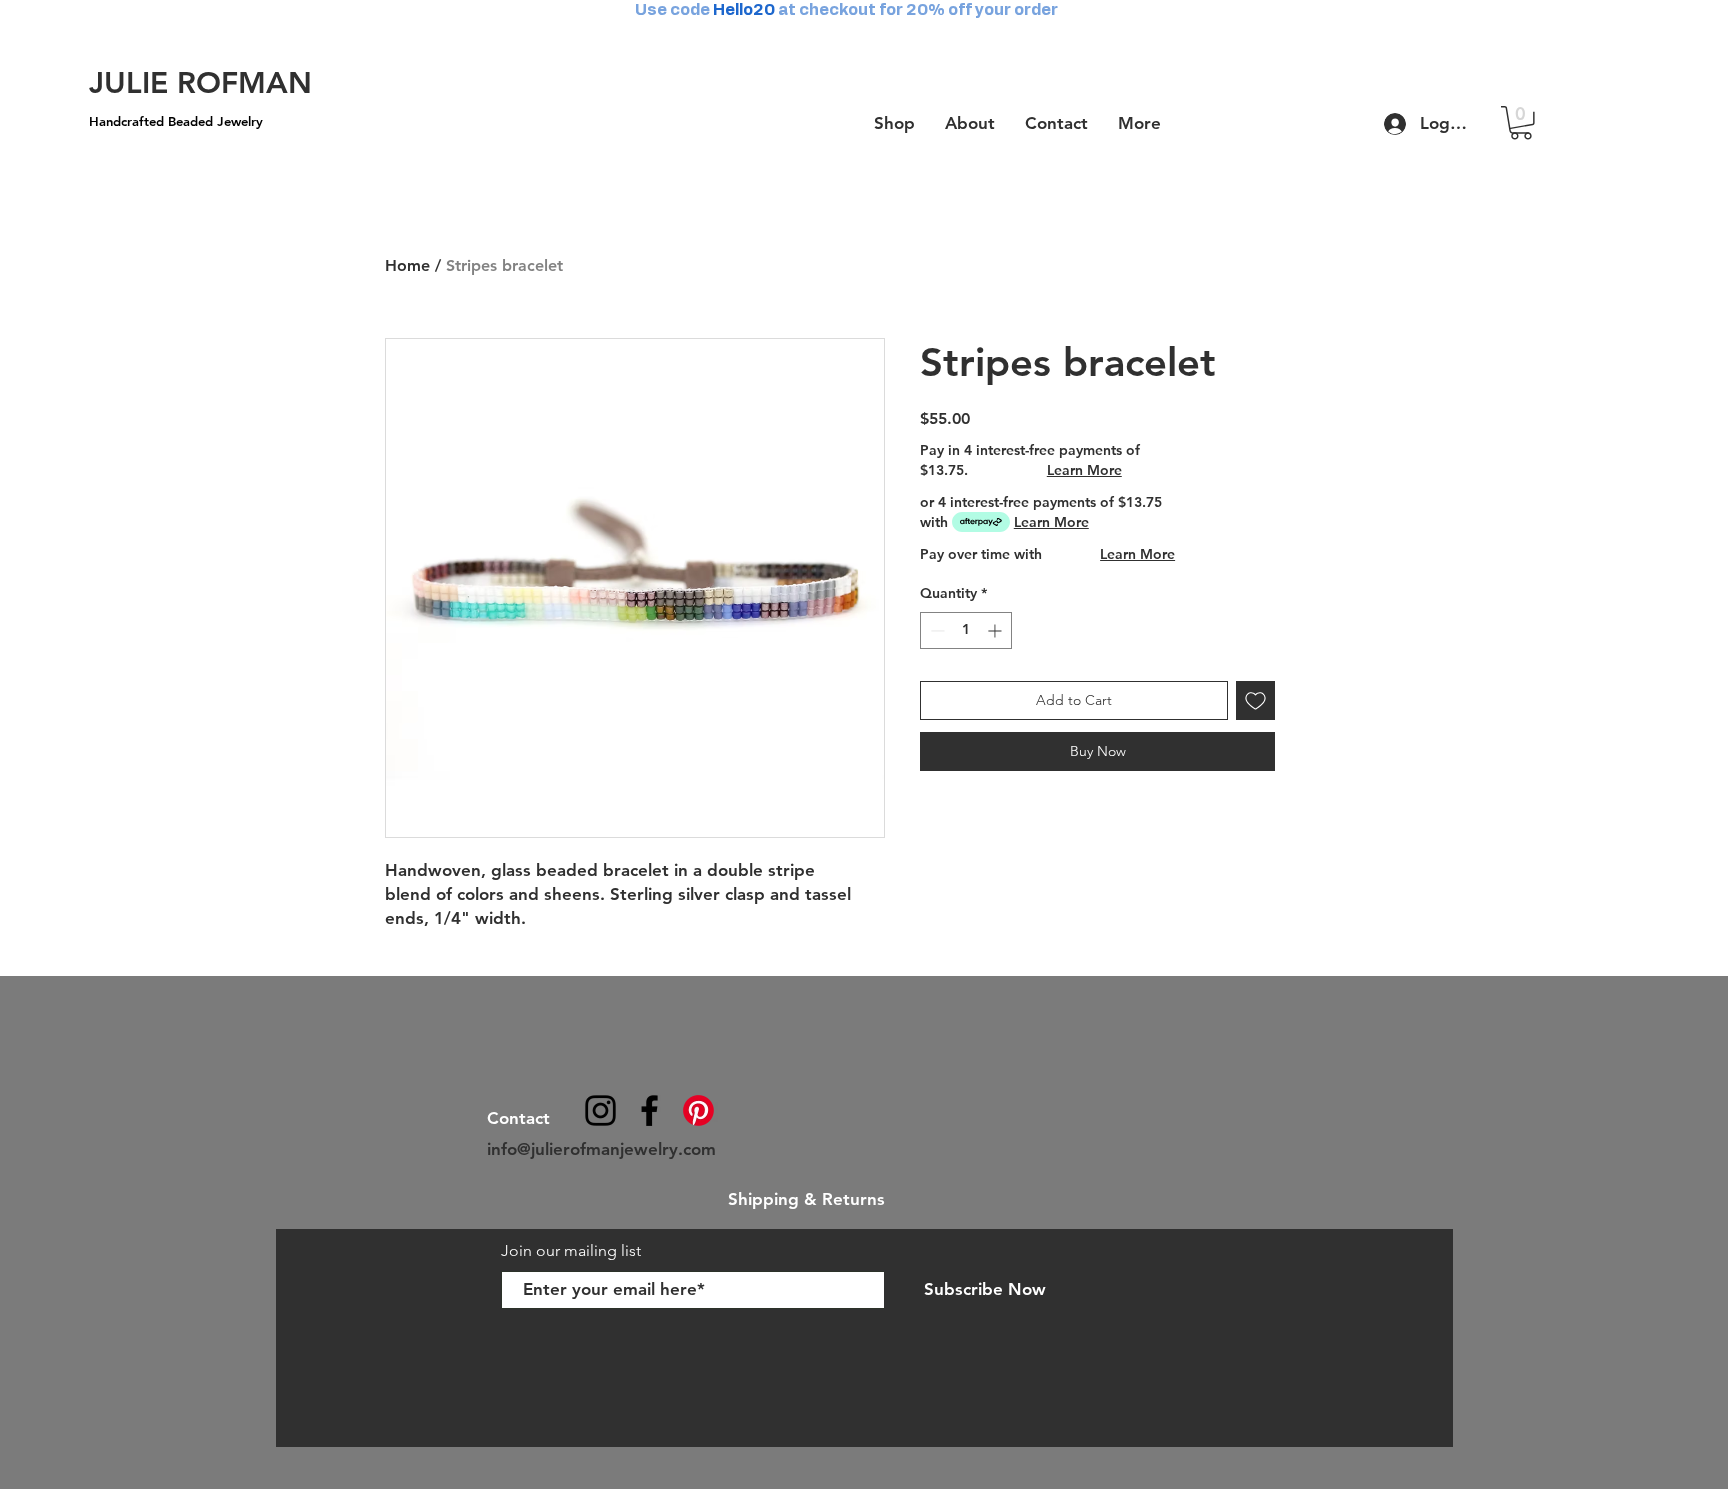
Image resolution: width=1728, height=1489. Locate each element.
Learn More (1084, 470)
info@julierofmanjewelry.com (601, 1149)
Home (407, 265)
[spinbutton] (966, 630)
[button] (1521, 123)
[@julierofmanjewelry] (600, 1110)
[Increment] (996, 630)
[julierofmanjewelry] (649, 1110)
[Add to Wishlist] (1255, 700)
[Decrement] (935, 630)
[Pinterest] (698, 1110)
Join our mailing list (573, 1250)
